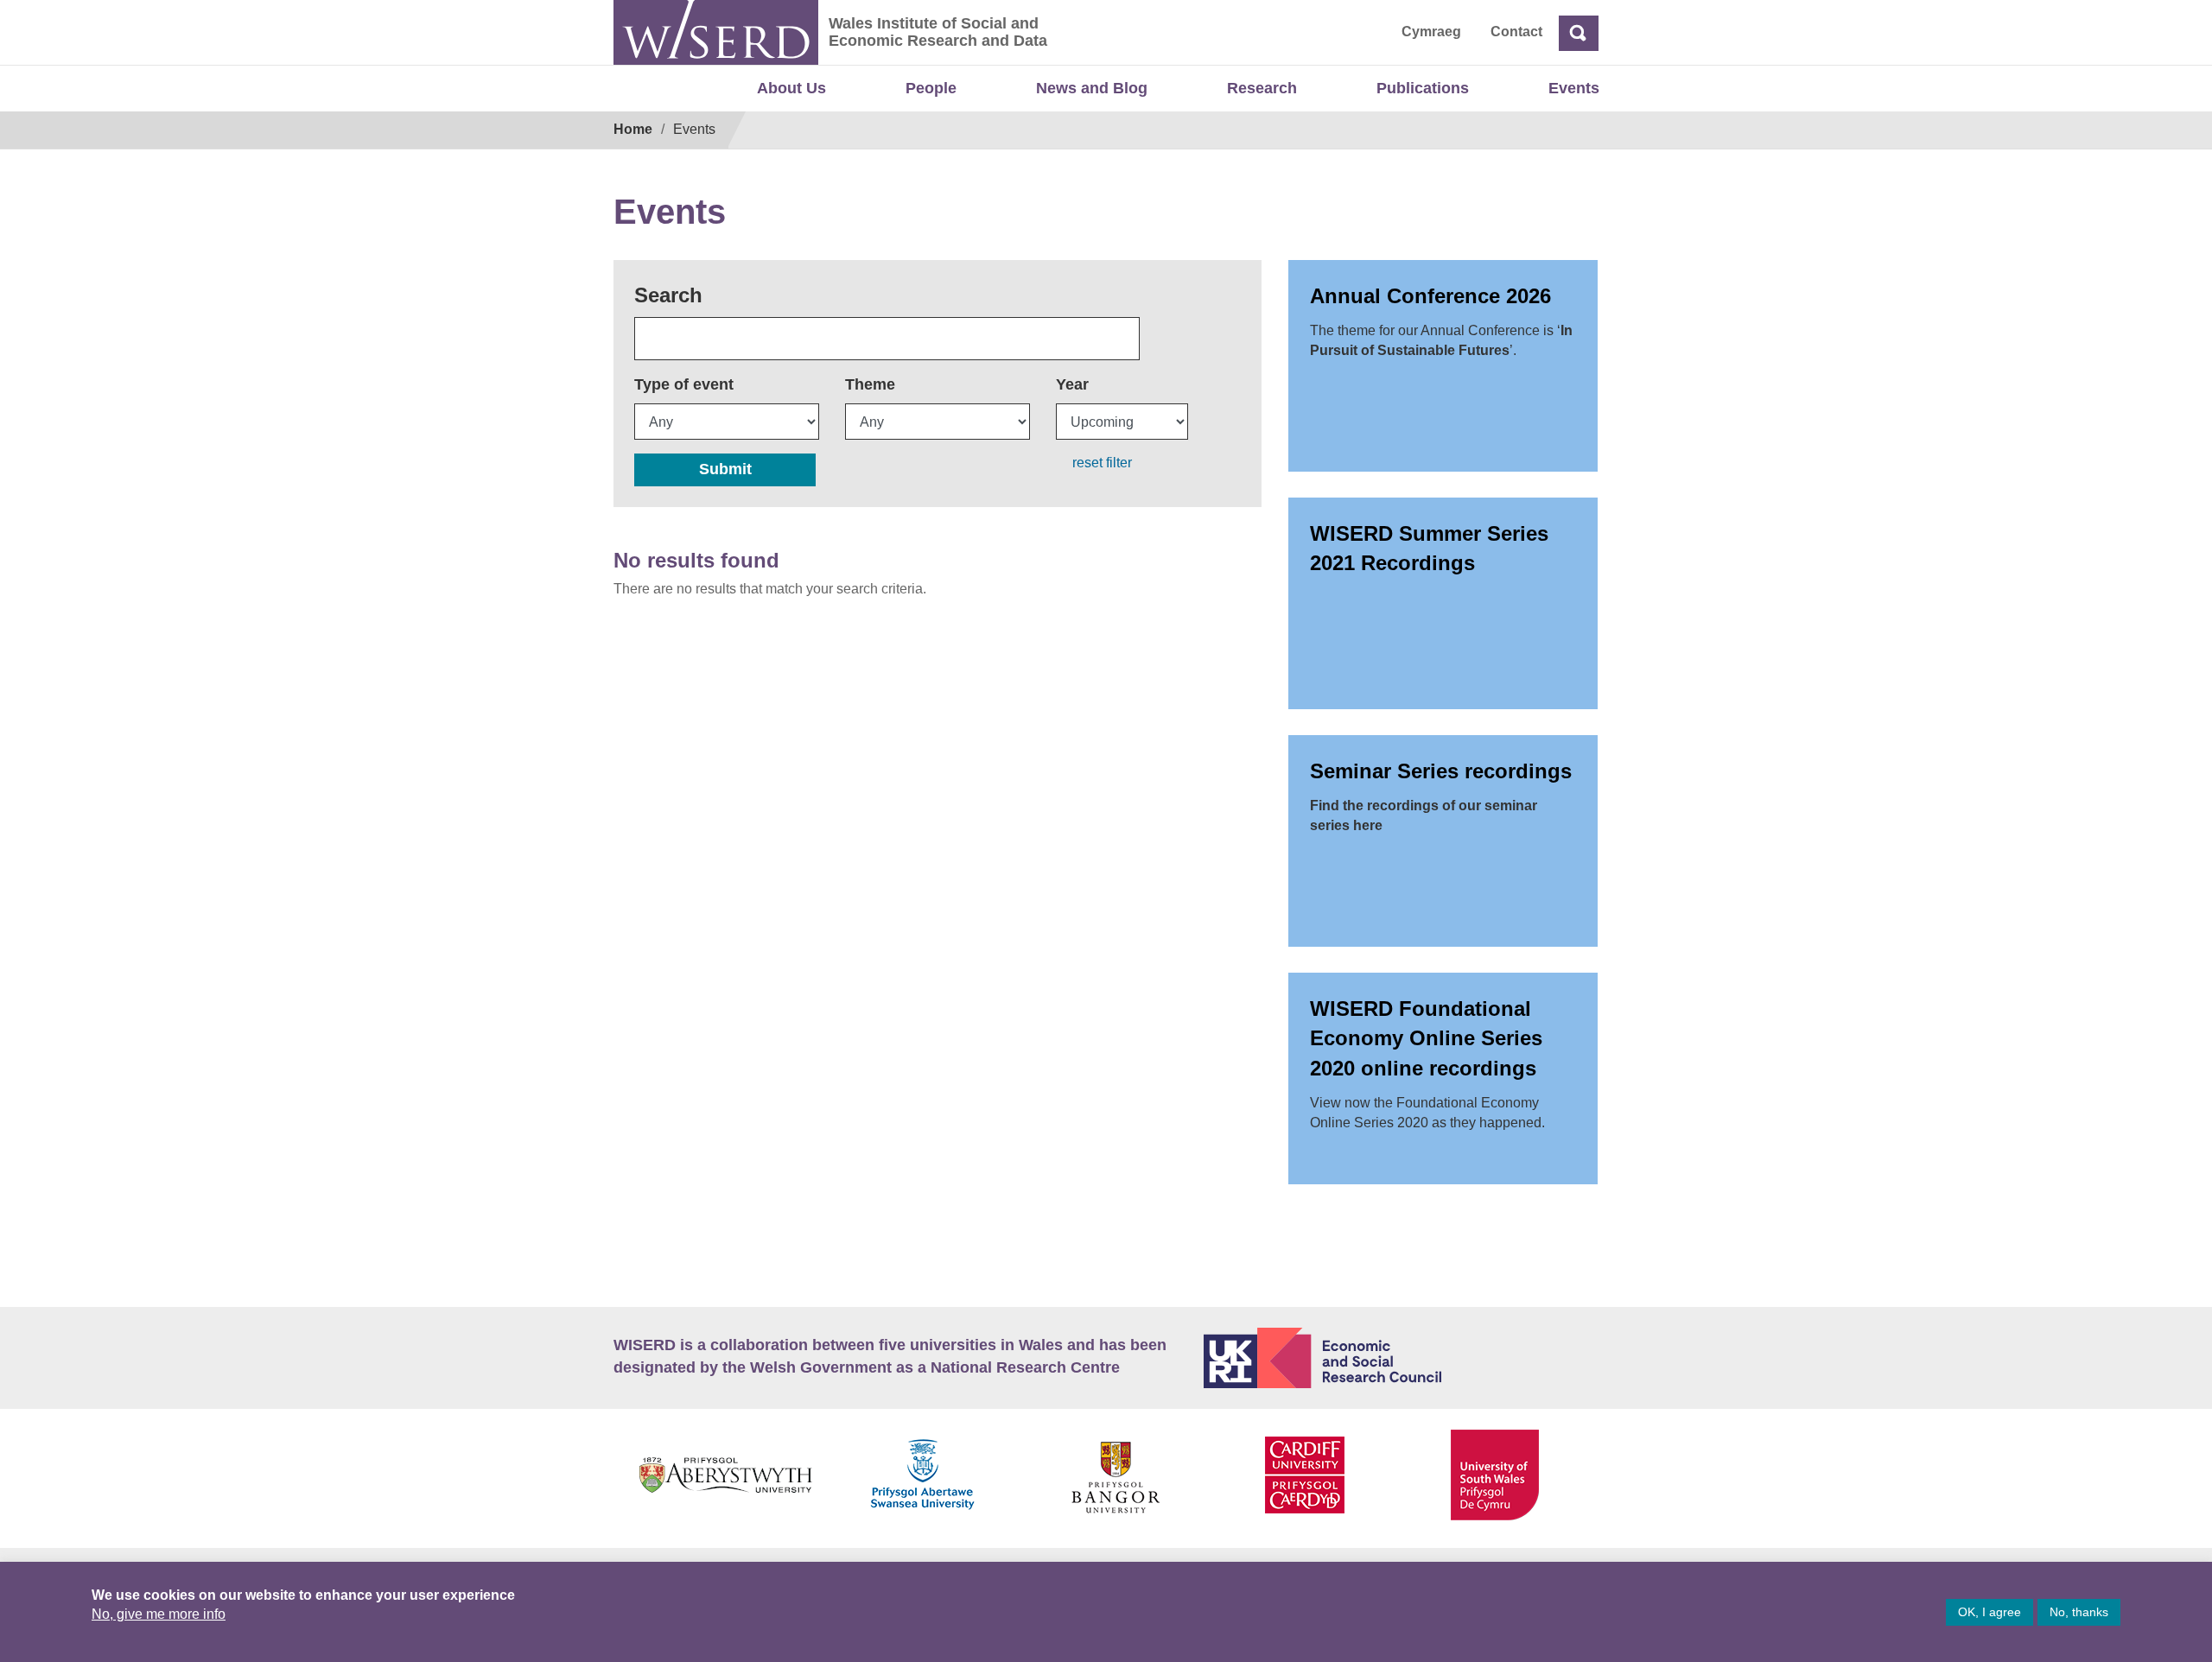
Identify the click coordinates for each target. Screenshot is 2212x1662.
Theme (870, 384)
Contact (1516, 32)
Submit (725, 469)
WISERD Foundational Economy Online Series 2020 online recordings (1426, 1038)
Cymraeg (1431, 32)
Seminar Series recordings (1441, 771)
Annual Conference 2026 (1430, 296)
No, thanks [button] (2079, 1612)
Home (633, 129)
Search (668, 295)
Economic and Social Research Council (1402, 1358)
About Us (791, 88)
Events (1574, 88)
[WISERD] (716, 32)
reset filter (1102, 463)
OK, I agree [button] (1990, 1612)
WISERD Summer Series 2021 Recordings (1429, 548)
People (931, 88)
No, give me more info (159, 1614)
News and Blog (1092, 88)
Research (1262, 88)
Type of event (684, 384)
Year (1072, 384)
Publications (1423, 88)
